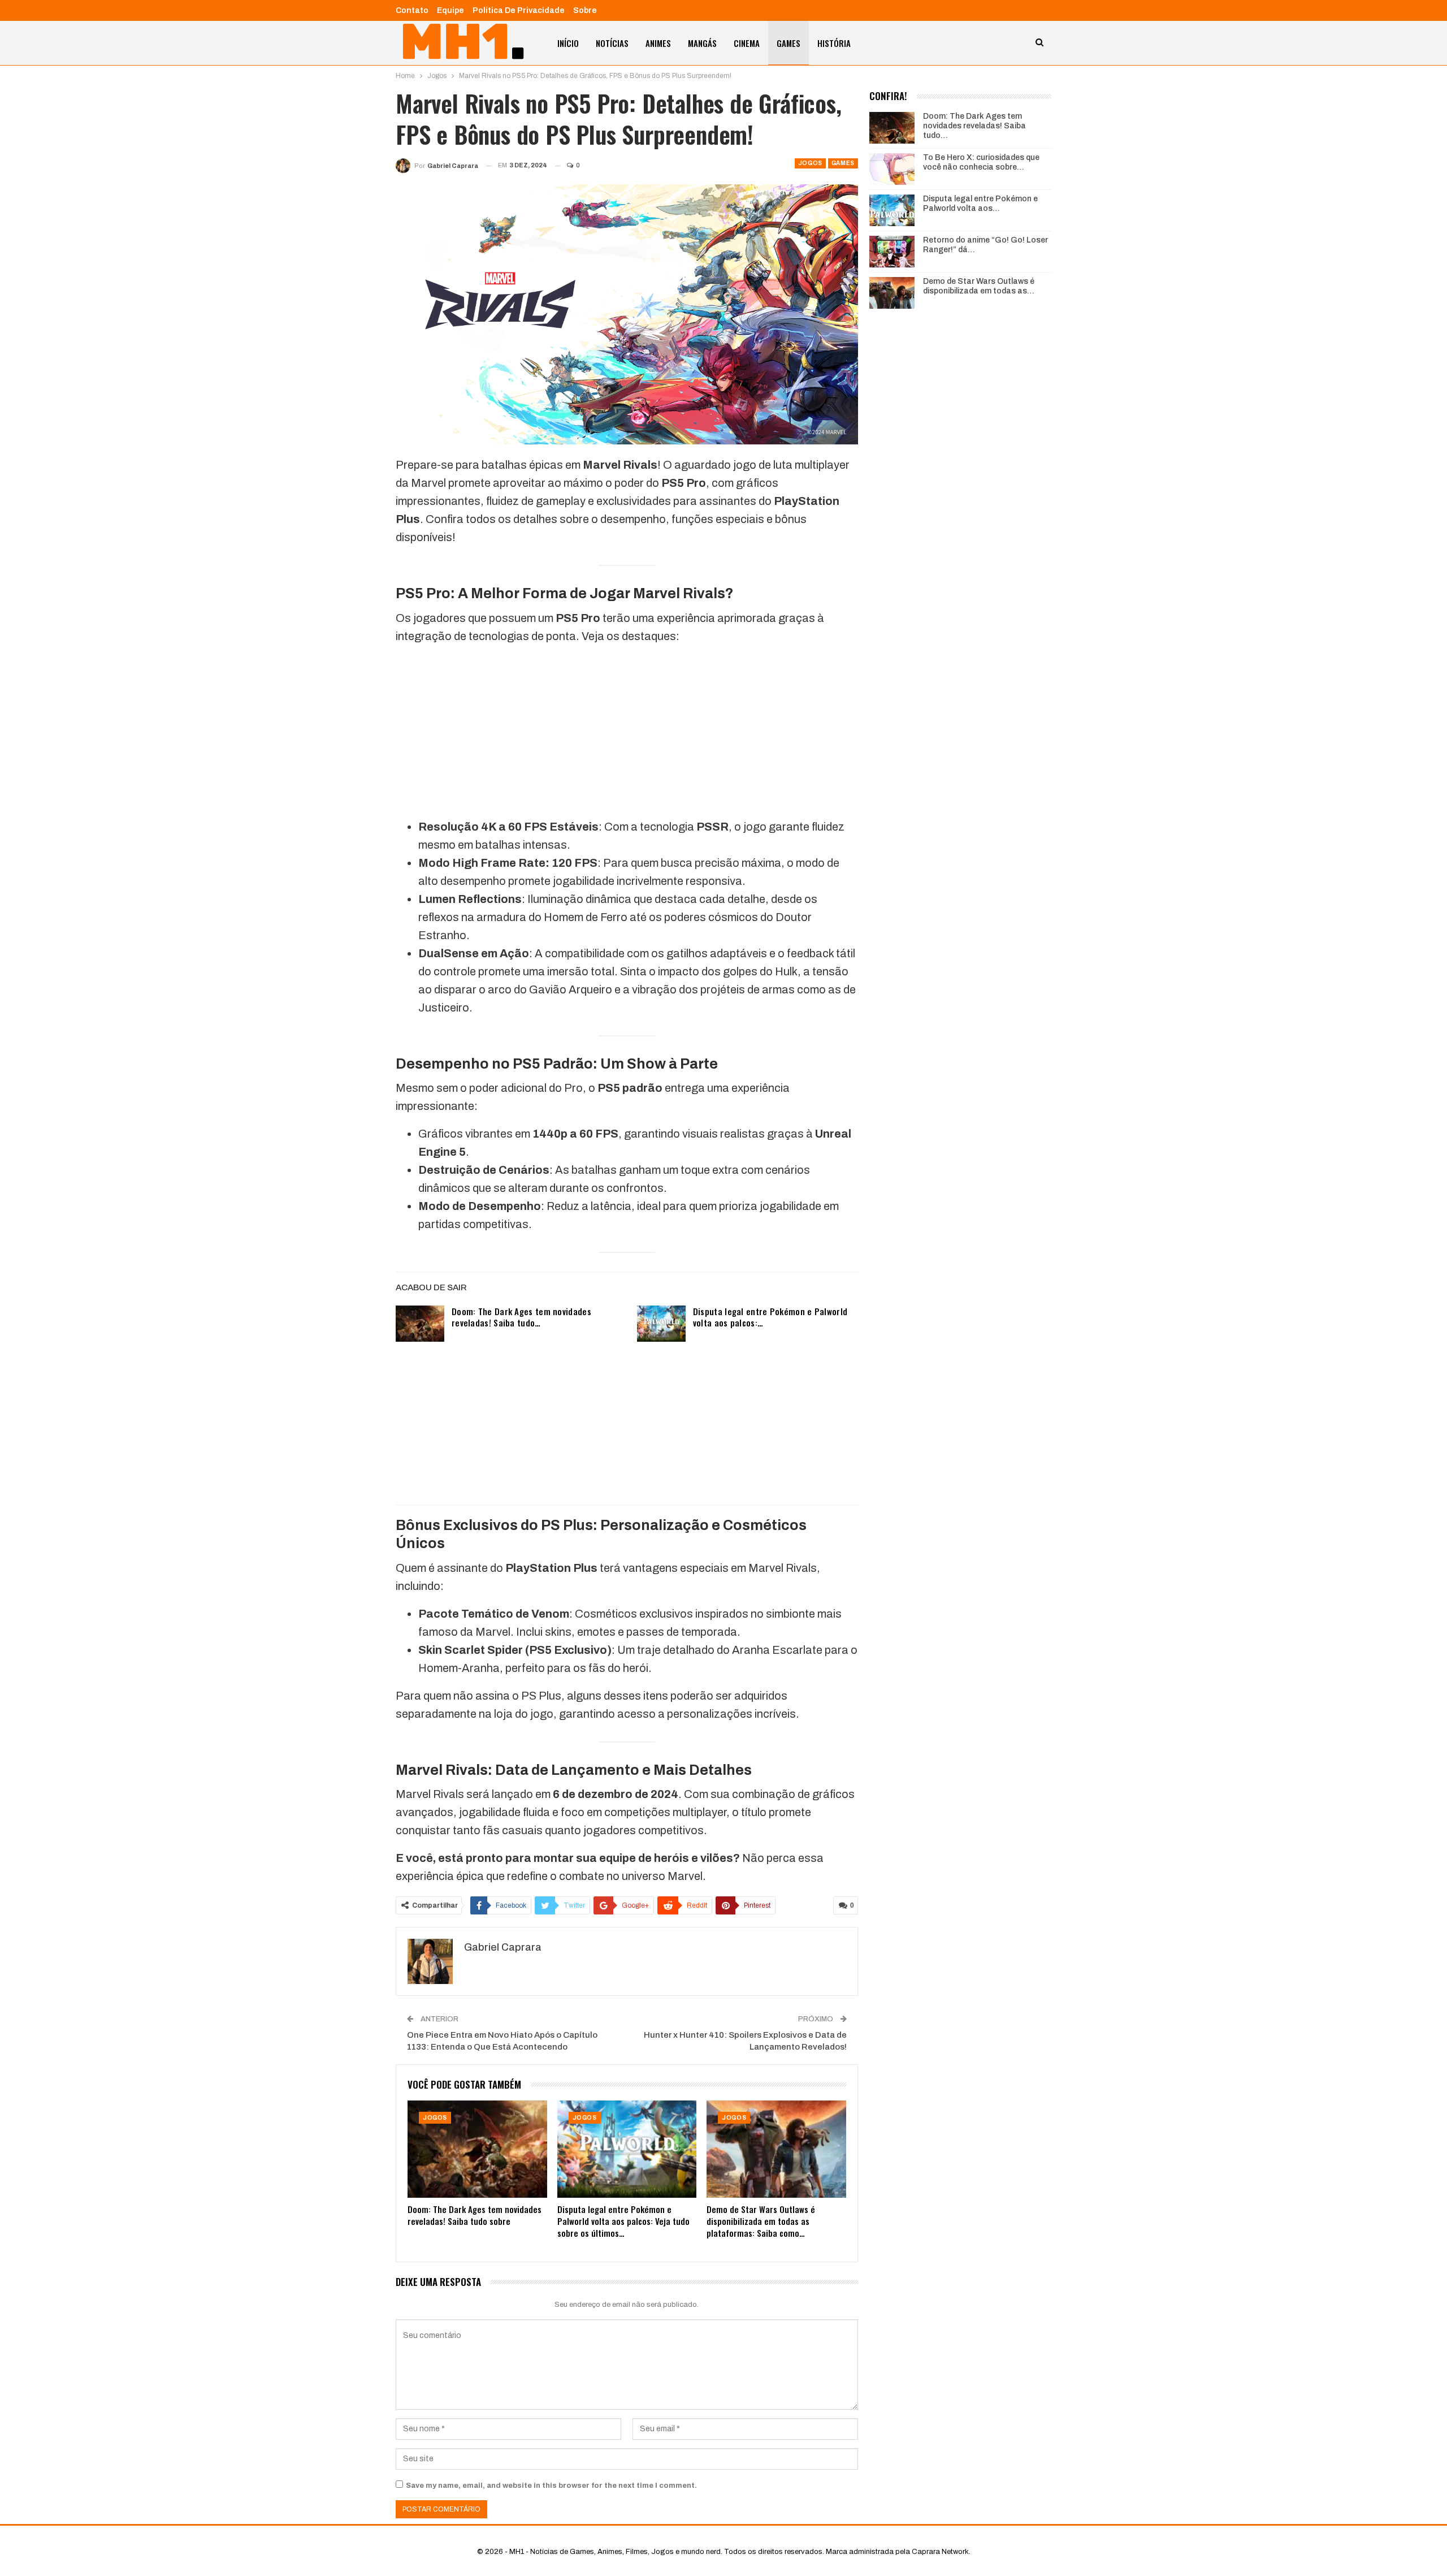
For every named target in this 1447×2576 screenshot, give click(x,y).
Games (789, 43)
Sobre (585, 10)
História (834, 43)
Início (568, 43)
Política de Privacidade (519, 10)
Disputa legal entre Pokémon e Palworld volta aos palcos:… (770, 1317)
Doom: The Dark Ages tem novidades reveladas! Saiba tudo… (521, 1317)
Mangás (702, 43)
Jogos (810, 163)
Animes (658, 43)
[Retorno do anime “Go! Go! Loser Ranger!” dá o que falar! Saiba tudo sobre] (892, 252)
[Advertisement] (627, 734)
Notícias (612, 43)
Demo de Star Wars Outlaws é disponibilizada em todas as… (979, 286)
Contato (412, 10)
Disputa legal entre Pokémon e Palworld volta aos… (980, 204)
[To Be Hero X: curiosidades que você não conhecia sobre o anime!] (892, 169)
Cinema (747, 43)
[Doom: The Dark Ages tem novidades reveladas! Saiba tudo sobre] (420, 1324)
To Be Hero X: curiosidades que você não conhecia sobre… (981, 162)
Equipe (450, 10)
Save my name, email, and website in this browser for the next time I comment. (551, 2486)
